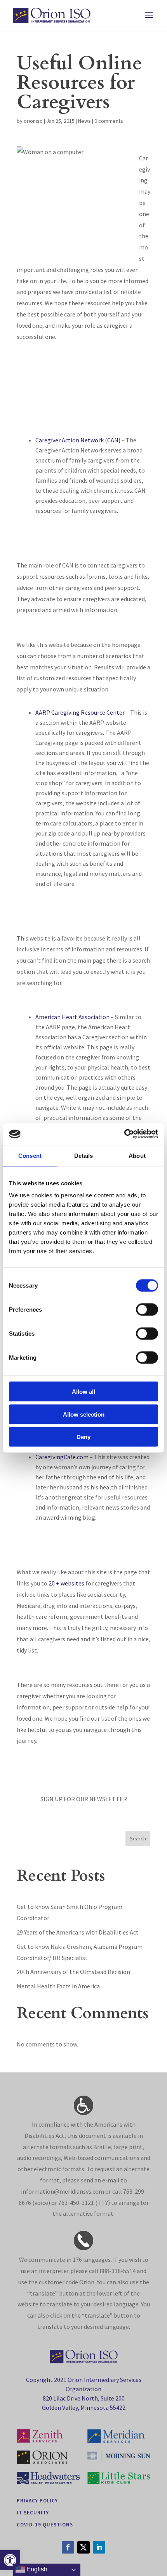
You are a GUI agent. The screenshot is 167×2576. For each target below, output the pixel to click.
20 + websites (66, 1583)
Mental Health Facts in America (58, 1986)
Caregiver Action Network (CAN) (78, 440)
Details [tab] (84, 1155)
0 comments (109, 121)
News (84, 121)
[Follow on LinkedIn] (99, 2547)
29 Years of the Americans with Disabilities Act (78, 1932)
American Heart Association (72, 1017)
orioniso (33, 121)
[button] (10, 2560)
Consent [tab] (30, 1155)
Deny (83, 1437)
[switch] (147, 1310)
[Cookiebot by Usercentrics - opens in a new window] (124, 1134)
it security (33, 2512)
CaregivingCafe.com (62, 1457)
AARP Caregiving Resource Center (80, 712)
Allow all (83, 1392)
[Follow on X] (83, 2547)
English (36, 2569)
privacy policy (37, 2500)
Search (138, 1838)
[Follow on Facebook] (68, 2547)
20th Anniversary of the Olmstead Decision (73, 1972)
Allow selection (84, 1414)
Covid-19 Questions (45, 2524)
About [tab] (137, 1155)
